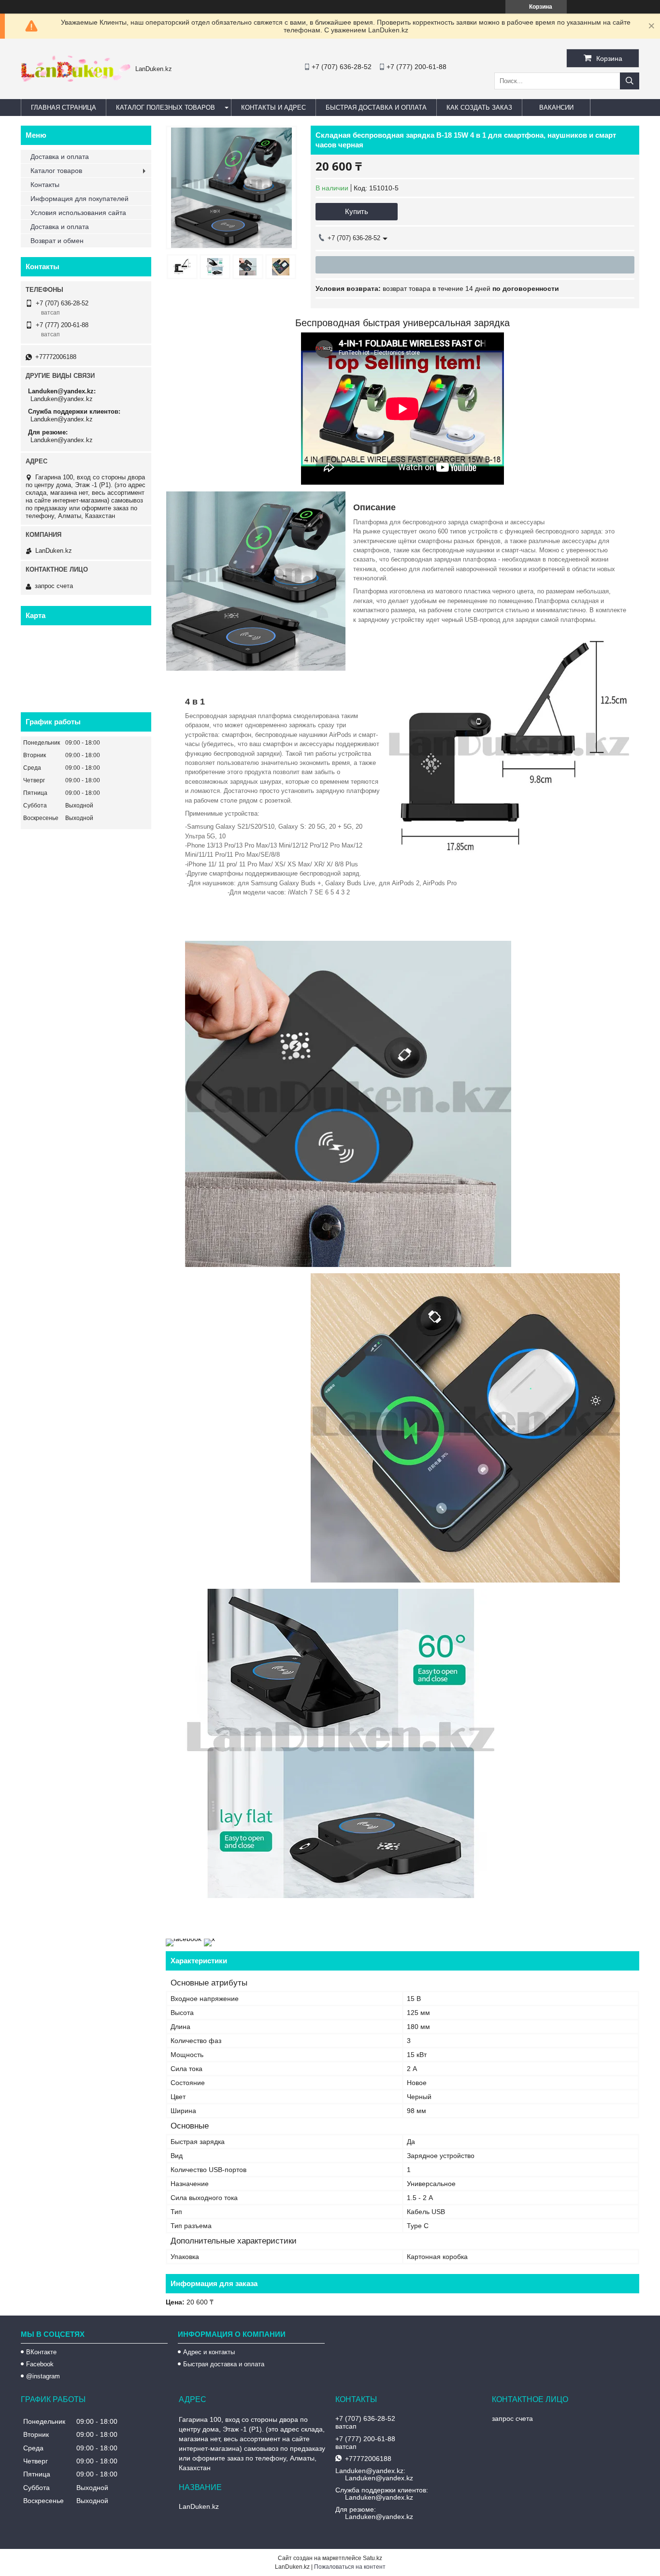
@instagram (43, 2376)
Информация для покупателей (79, 199)
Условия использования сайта (78, 213)
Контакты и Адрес (273, 108)
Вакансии (556, 108)
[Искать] (630, 81)
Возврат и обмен (57, 241)
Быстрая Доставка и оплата (376, 108)
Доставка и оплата (60, 157)
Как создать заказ (479, 108)
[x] (209, 1939)
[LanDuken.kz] (76, 79)
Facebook (40, 2364)
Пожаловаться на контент (350, 2567)
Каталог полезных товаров (165, 108)
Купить (357, 211)
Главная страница (64, 108)
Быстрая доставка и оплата (224, 2364)
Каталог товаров (56, 171)
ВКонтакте (41, 2352)
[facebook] (184, 1939)
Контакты (45, 185)
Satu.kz (373, 2558)
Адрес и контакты (209, 2352)
